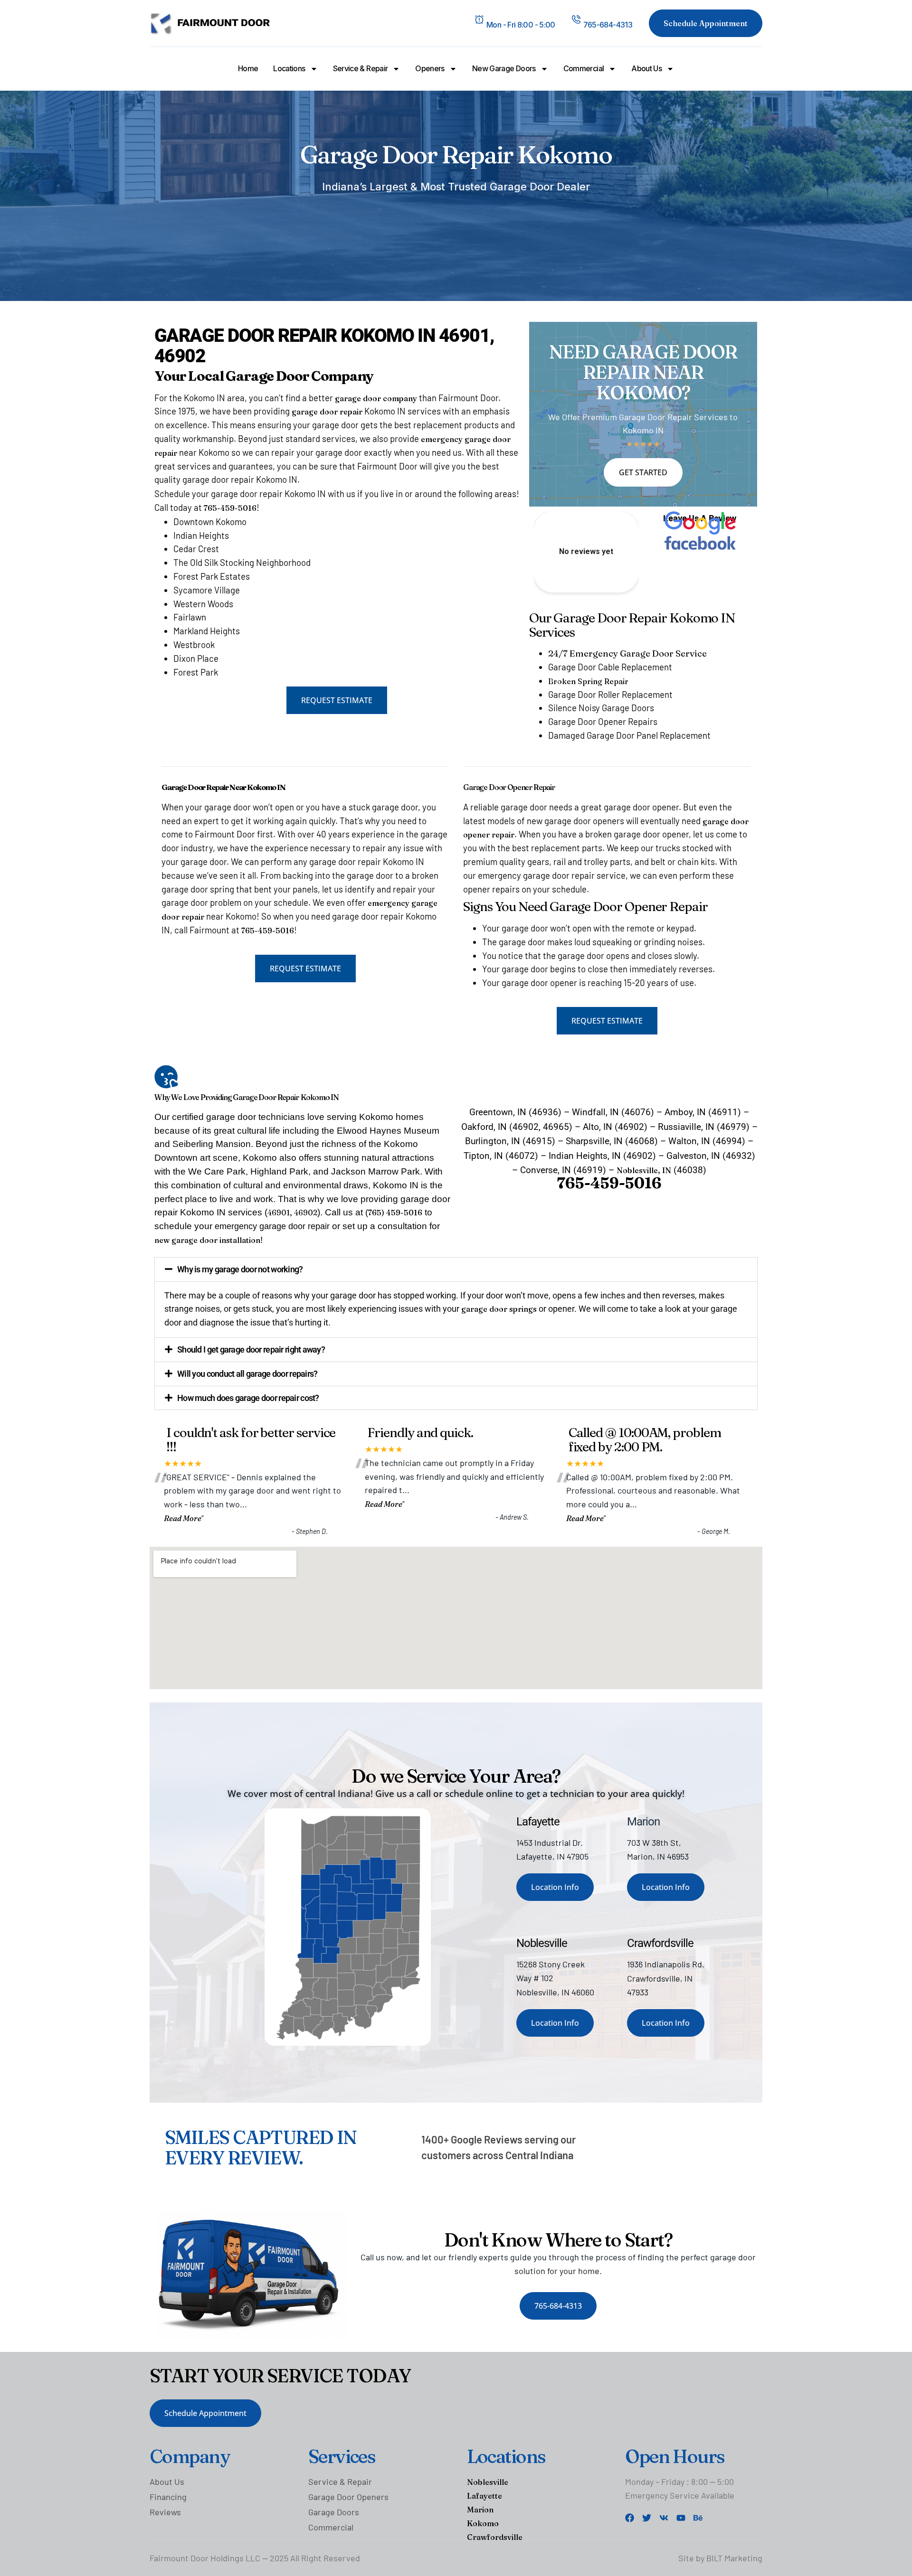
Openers (430, 68)
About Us (646, 68)
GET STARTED (643, 472)
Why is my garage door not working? (240, 1269)
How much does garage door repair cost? (248, 1398)
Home (248, 68)
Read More (183, 1518)
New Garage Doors (504, 68)
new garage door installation (207, 1240)
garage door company (376, 398)
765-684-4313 (608, 25)
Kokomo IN (320, 1097)
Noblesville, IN (644, 1170)
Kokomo (483, 2523)
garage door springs (499, 1309)
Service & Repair (361, 68)
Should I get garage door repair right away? (251, 1349)
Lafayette (484, 2496)
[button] (456, 1269)
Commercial (584, 68)
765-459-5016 (230, 508)
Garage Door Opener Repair (509, 787)
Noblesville (488, 2482)
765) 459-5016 (395, 1213)
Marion (480, 2510)
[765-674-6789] (576, 19)
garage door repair (327, 412)
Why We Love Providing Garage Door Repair (227, 1097)
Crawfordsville (495, 2537)
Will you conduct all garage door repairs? (247, 1374)
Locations (289, 68)
